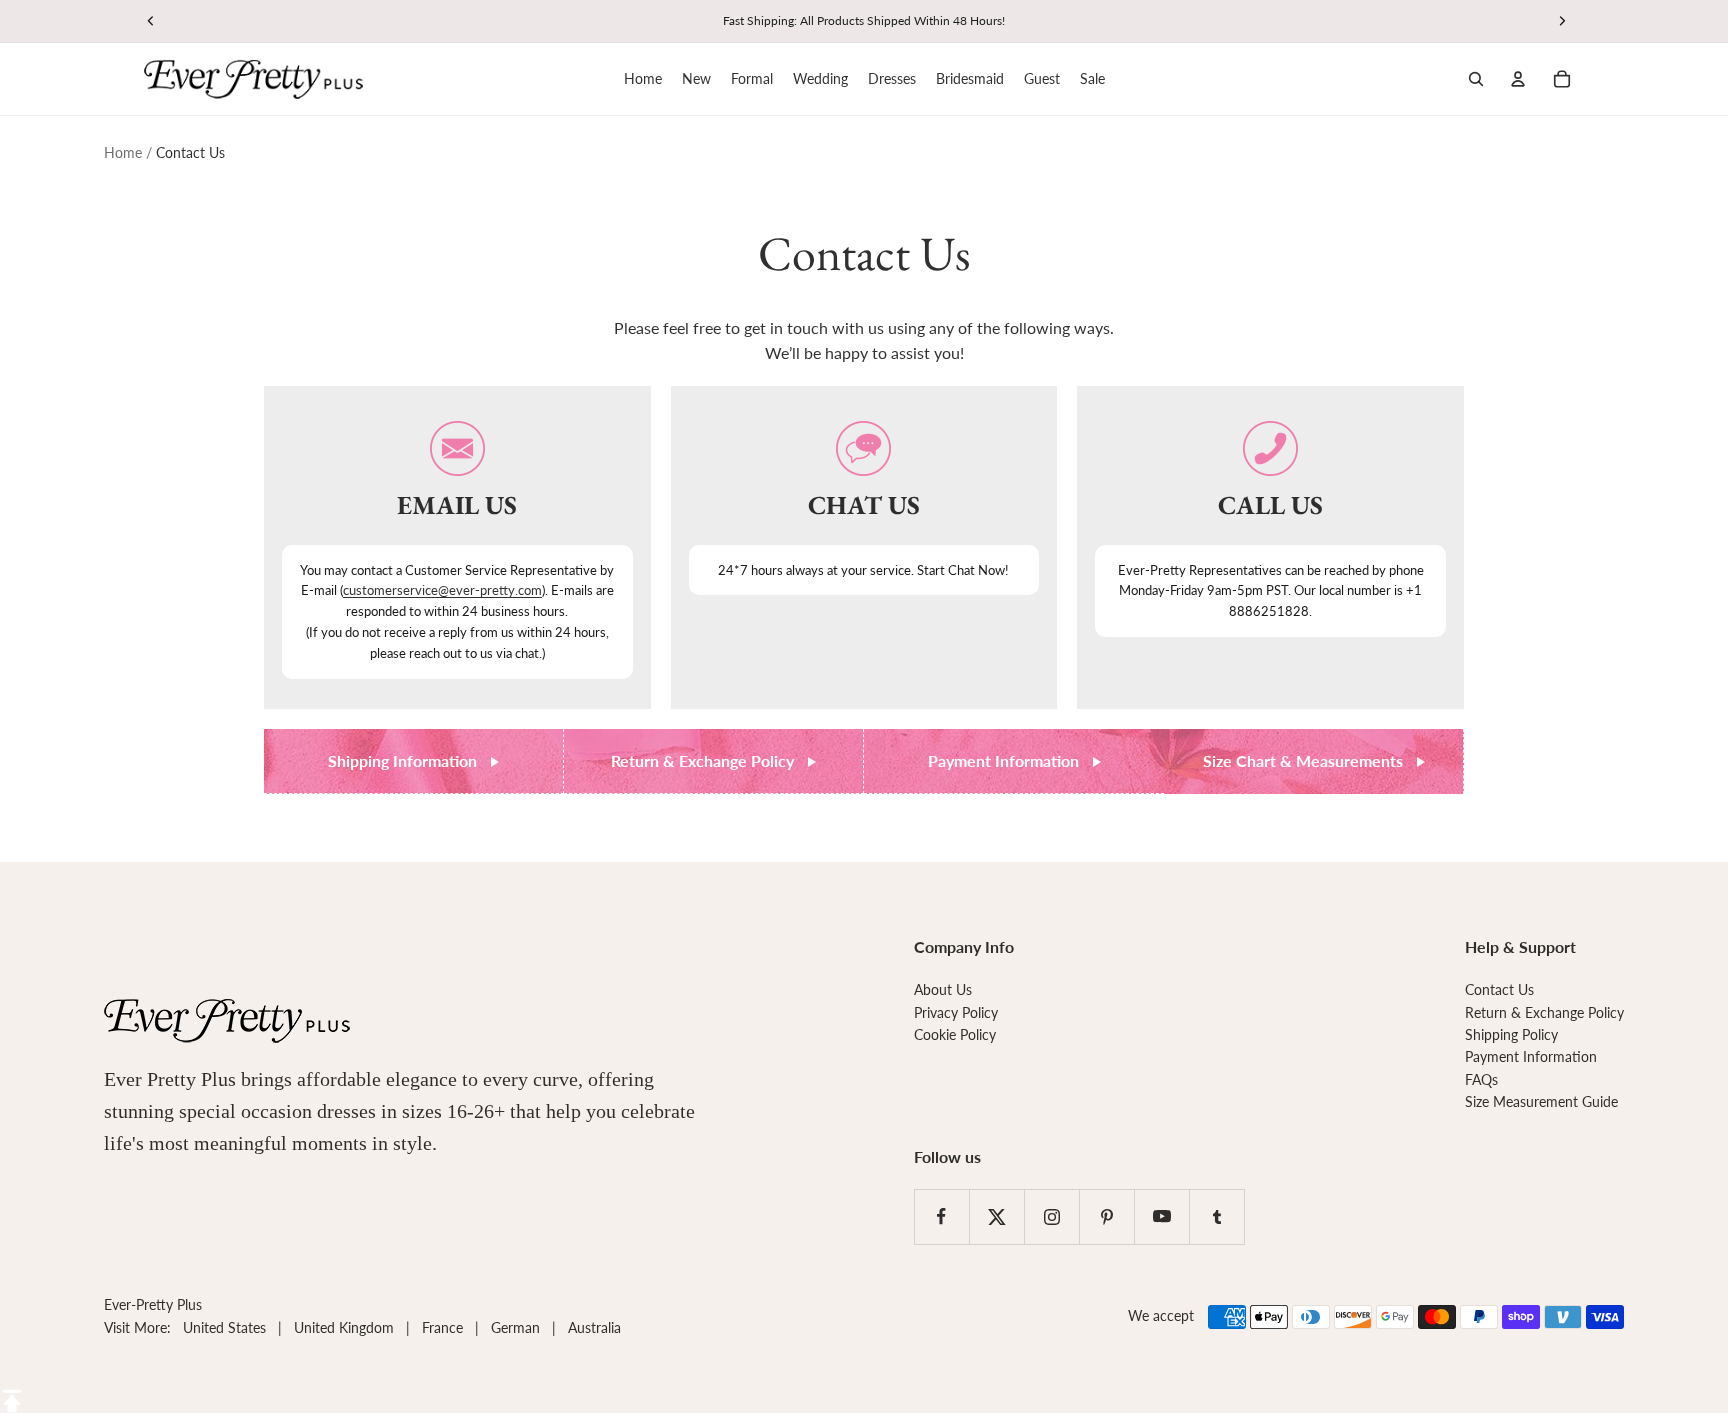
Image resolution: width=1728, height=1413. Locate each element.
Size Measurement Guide (1541, 1101)
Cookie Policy (955, 1034)
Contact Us (1499, 989)
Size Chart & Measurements (1305, 760)
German (515, 1327)
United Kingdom (344, 1327)
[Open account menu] (1518, 79)
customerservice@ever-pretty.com (442, 590)
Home (123, 152)
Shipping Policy (1511, 1034)
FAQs (1481, 1079)
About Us (943, 989)
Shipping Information (404, 760)
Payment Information (1005, 760)
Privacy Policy (956, 1012)
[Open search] (1476, 79)
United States (224, 1327)
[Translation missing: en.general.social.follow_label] (941, 1216)
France (442, 1327)
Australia (594, 1327)
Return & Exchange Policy (704, 760)
